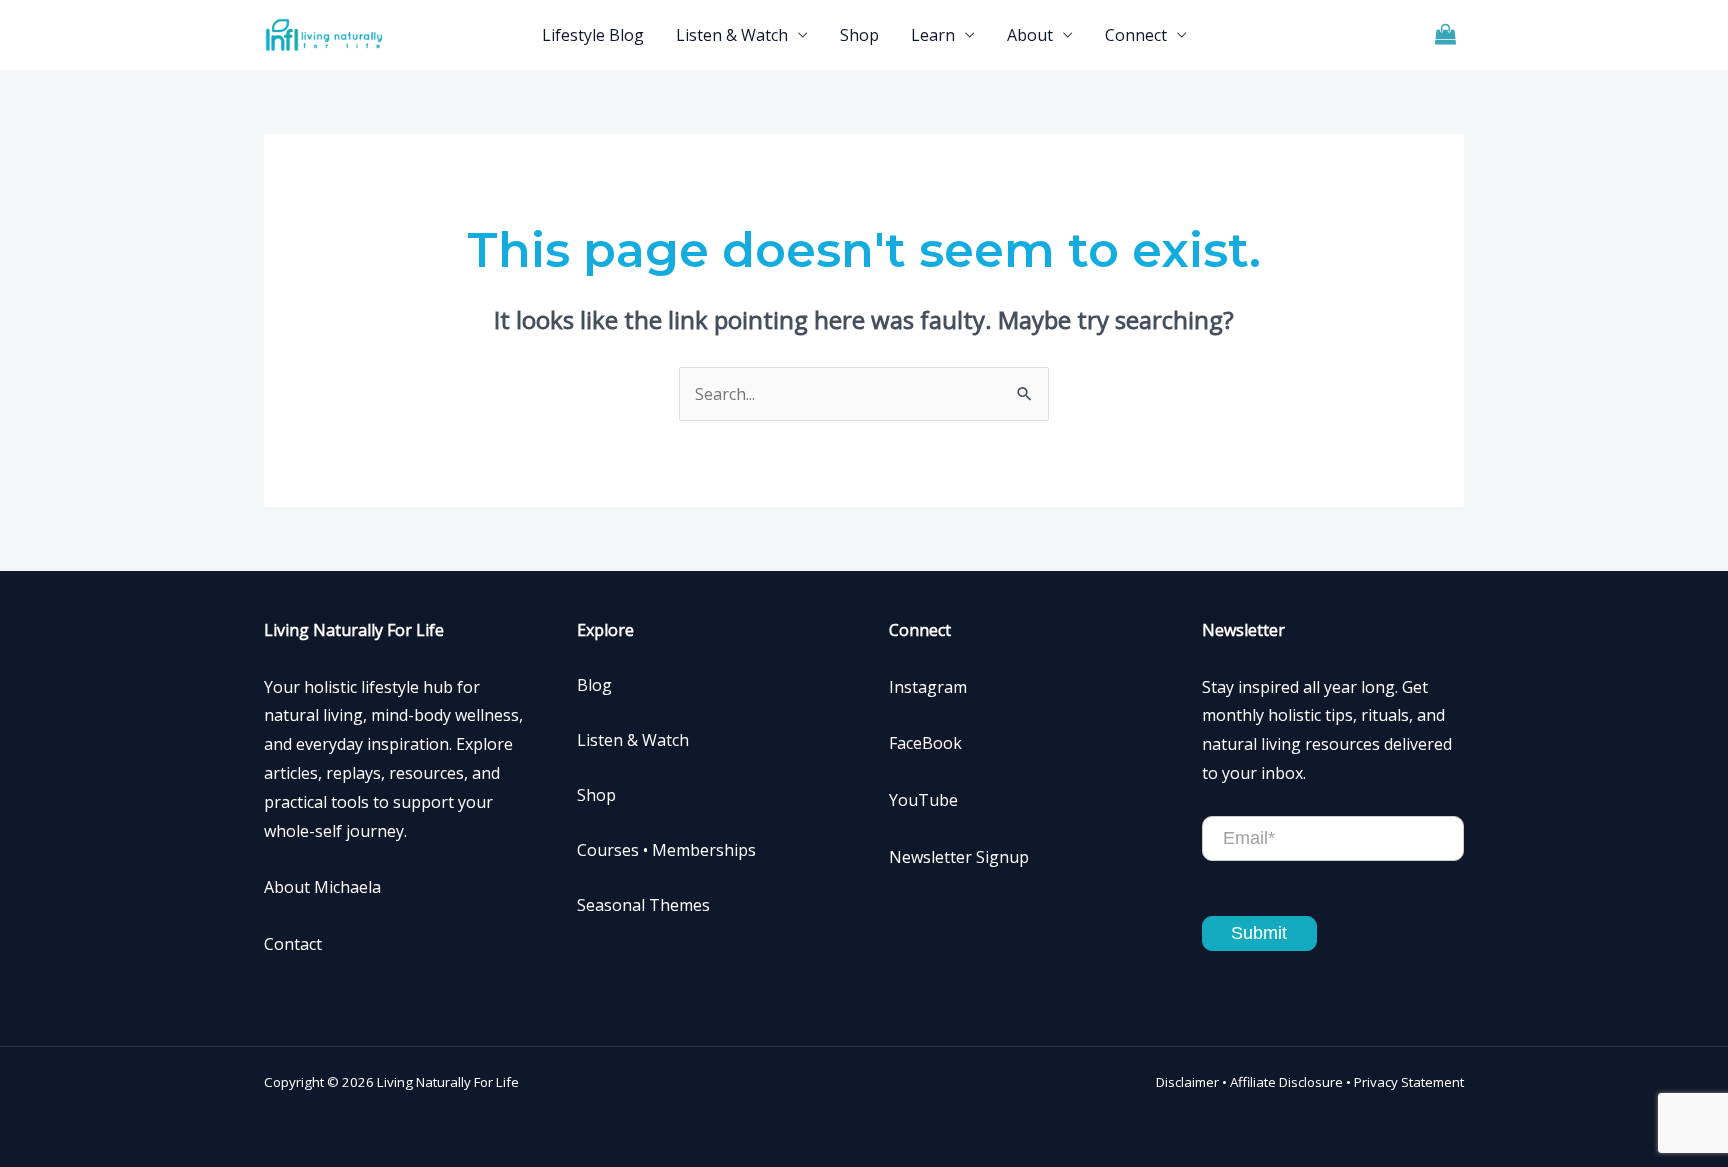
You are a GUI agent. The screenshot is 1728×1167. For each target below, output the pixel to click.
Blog (594, 685)
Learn (933, 35)
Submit (1259, 933)
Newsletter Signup (959, 857)
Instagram (928, 687)
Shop (859, 35)
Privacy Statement (1409, 1082)
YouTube (923, 800)
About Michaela (322, 887)
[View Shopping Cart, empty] (1445, 35)
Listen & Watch (732, 35)
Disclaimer (1187, 1082)
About (1030, 35)
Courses (608, 850)
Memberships (704, 850)
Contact (293, 944)
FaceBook (925, 743)
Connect (1136, 35)
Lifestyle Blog (593, 35)
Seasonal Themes (643, 905)
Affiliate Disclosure (1286, 1082)
